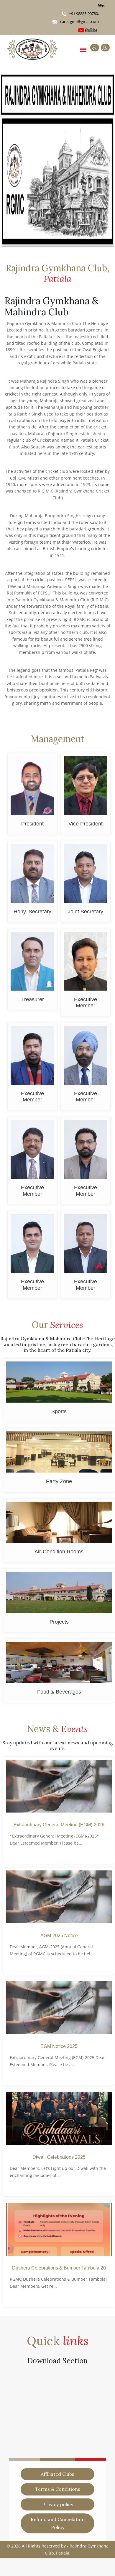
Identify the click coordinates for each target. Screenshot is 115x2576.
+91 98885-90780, (83, 14)
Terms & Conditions (58, 2489)
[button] (9, 158)
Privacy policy (58, 2504)
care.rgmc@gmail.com (79, 21)
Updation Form (27, 2454)
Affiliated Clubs (57, 2474)
